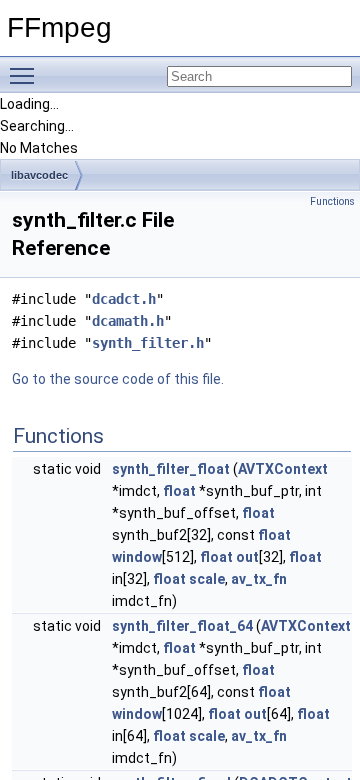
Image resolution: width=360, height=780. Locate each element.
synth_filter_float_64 (182, 626)
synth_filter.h (148, 343)
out (247, 557)
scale (207, 579)
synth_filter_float (171, 469)
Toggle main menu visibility (26, 75)
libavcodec (39, 175)
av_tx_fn (259, 579)
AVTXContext (283, 469)
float (179, 491)
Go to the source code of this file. (118, 379)
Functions (332, 201)
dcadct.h (124, 299)
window (137, 557)
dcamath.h (128, 321)
